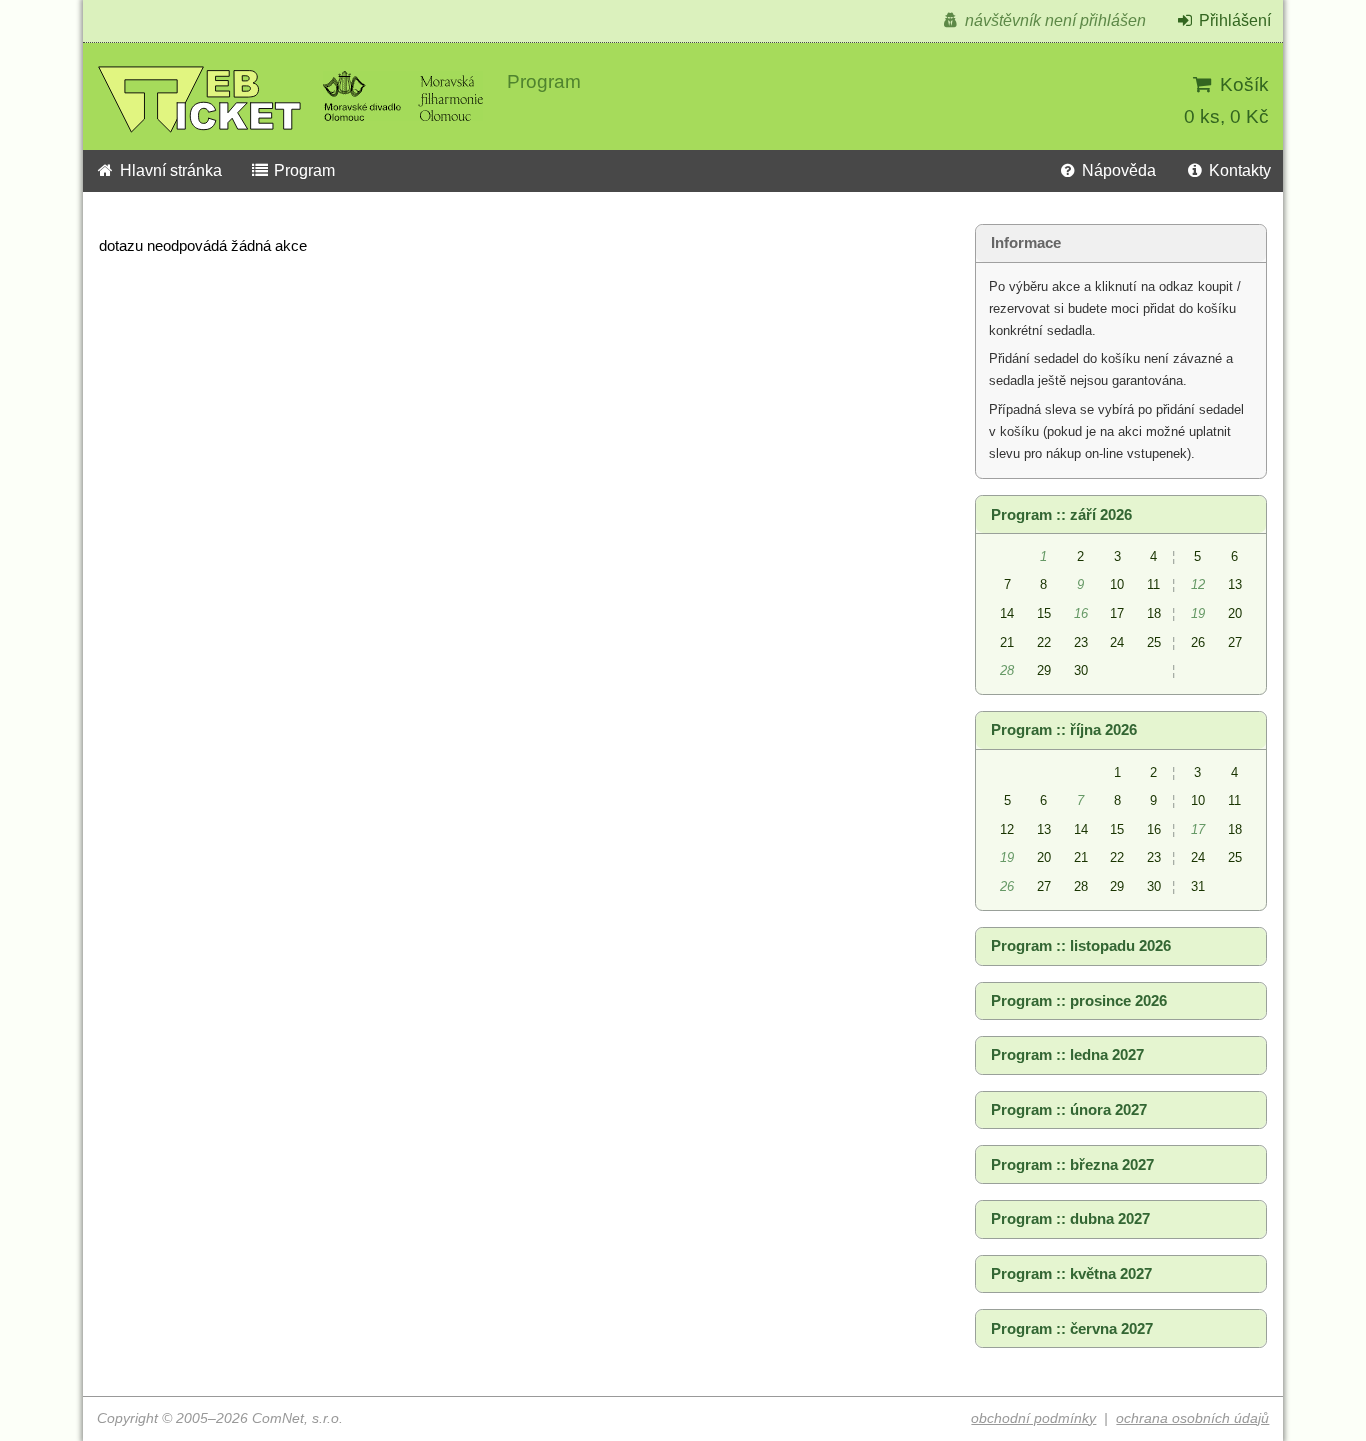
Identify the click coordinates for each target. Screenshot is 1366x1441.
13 (1235, 584)
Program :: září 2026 (1061, 515)
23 (1081, 642)
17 (1117, 613)
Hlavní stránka (169, 170)
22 (1044, 642)
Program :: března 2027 (1072, 1165)
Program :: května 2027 (1071, 1274)
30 (1081, 670)
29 (1044, 670)
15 (1044, 613)
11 (1153, 584)
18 (1154, 613)
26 (1198, 642)
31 (1198, 886)
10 (1117, 584)
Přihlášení (1233, 20)
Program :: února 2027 (1069, 1110)
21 (1007, 642)
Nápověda (1117, 170)
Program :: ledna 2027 (1067, 1055)
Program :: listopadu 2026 (1081, 946)
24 (1117, 642)
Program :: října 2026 (1064, 730)
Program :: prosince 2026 (1079, 1001)
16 (1154, 829)
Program (302, 170)
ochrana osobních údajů (1192, 1418)
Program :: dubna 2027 (1070, 1219)
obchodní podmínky (1033, 1418)
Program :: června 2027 (1072, 1329)
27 (1235, 642)
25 (1154, 642)
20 (1235, 613)
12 (1007, 829)
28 (1081, 886)
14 (1007, 613)
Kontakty (1238, 170)
